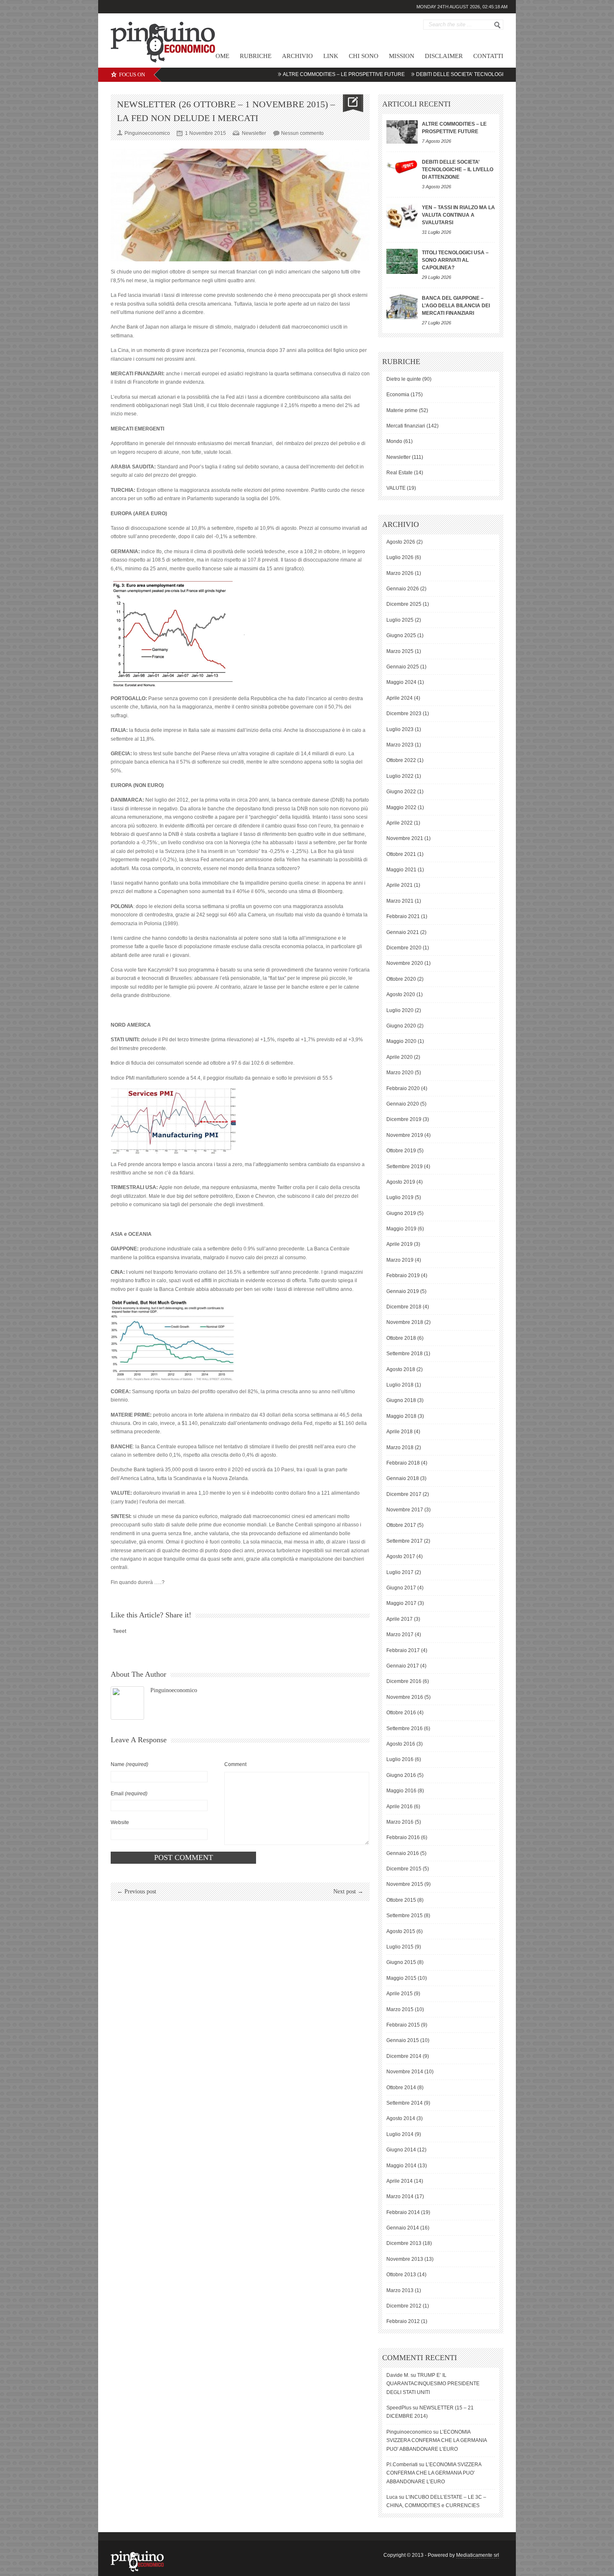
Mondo (394, 441)
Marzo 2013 (400, 2290)
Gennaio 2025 (403, 667)
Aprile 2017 (400, 1619)
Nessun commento (302, 133)
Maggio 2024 (401, 682)
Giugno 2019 (401, 1213)
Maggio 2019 (401, 1229)
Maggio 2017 (401, 1603)
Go (497, 25)
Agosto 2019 (401, 1182)
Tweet (119, 1631)
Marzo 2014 (400, 2196)
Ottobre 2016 (401, 1713)
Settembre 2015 (405, 1916)
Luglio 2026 (400, 557)
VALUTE (396, 488)
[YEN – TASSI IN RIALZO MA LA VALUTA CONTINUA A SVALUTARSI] (402, 216)
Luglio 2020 (400, 1010)
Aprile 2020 (400, 1057)
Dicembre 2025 (404, 604)
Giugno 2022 (401, 792)
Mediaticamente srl (478, 2555)
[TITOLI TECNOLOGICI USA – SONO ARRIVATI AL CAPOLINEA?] (402, 261)
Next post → (348, 1892)
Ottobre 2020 (401, 979)
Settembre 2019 (405, 1167)
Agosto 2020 (401, 994)
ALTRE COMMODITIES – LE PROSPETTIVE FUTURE (292, 74)
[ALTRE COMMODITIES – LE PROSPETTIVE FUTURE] (402, 132)
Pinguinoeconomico (174, 1690)
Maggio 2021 (401, 870)
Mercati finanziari (406, 426)
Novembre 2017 (405, 1510)
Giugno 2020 (401, 1026)
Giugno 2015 (401, 1962)
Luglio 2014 (400, 2134)
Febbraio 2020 (403, 1088)
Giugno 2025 (401, 635)
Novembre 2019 (405, 1135)
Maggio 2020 (401, 1041)
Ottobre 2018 (401, 1338)
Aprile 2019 (400, 1244)
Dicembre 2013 (404, 2243)
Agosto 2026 (401, 542)
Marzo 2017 (400, 1635)
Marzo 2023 (400, 745)
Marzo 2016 (400, 1822)
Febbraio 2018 (403, 1463)
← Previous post (137, 1892)
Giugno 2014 (401, 2150)
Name (129, 1764)
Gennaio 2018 (403, 1478)
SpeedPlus (399, 2408)
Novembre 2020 (405, 963)
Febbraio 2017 (403, 1650)
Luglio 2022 (400, 776)
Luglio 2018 (400, 1385)
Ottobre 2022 (401, 760)
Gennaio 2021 (403, 932)
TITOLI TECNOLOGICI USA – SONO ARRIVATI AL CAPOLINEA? (455, 260)
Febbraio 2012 (403, 2321)
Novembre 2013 (405, 2259)
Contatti (488, 56)
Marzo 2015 (400, 2009)
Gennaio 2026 (403, 589)
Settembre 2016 (405, 1728)
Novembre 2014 (405, 2072)
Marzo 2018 (400, 1447)
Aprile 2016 (400, 1807)
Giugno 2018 (401, 1400)
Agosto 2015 (401, 1931)
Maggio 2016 (401, 1791)
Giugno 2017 (401, 1588)
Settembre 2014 (405, 2103)
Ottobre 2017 (401, 1525)
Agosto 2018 (401, 1369)
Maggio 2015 (401, 1978)
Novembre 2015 (405, 1884)
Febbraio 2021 (403, 916)
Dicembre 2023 (404, 714)
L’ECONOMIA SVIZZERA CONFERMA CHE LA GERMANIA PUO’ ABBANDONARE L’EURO (436, 2441)
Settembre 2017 (405, 1541)
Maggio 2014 (401, 2166)
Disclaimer (444, 56)
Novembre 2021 (405, 838)
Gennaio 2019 (403, 1291)
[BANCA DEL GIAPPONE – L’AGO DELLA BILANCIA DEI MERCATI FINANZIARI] (402, 307)
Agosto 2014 (401, 2118)
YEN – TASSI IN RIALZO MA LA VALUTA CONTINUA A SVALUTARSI (458, 215)
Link (331, 56)
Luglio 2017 (400, 1572)
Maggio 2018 (401, 1416)
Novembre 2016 (405, 1697)
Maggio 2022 (401, 807)
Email (129, 1794)
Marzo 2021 (400, 901)
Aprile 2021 (400, 885)
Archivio (297, 56)
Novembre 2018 (405, 1322)
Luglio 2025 (400, 620)
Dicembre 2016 (404, 1681)
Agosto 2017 (401, 1556)
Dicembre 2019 (404, 1119)
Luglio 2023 (400, 729)
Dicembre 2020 (404, 948)
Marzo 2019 (400, 1260)
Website (120, 1822)
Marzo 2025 (400, 651)
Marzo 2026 (400, 573)
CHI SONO (364, 56)
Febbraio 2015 (403, 2025)
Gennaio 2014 (403, 2228)
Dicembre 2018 (404, 1307)
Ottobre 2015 (401, 1900)
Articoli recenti (416, 104)
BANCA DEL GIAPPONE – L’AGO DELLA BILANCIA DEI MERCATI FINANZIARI (456, 306)
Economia (398, 395)
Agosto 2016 (401, 1744)
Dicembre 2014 (404, 2056)
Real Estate (400, 473)
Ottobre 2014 (401, 2088)
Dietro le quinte (404, 379)
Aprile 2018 (400, 1432)
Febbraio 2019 (403, 1275)
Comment (235, 1764)
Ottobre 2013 (401, 2275)
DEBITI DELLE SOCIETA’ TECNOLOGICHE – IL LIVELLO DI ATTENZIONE (448, 74)
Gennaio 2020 (403, 1104)
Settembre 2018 (405, 1354)
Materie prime (402, 410)
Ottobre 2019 (401, 1151)
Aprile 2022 (400, 823)
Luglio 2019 (400, 1197)
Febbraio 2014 (403, 2212)
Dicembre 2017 (404, 1494)
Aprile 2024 (400, 698)
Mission (402, 56)
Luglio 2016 (400, 1759)
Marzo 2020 (400, 1073)
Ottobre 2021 (401, 854)
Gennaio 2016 (403, 1853)
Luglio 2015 (400, 1947)
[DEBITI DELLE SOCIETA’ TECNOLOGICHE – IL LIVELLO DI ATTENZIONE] (402, 166)
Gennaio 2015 (403, 2040)
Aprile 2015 (400, 1994)
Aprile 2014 (400, 2181)
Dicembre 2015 (404, 1869)
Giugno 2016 (401, 1775)
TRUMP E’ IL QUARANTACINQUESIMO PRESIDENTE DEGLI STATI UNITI (433, 2384)
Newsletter (254, 133)
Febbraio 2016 (403, 1837)
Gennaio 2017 (403, 1666)
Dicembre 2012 (404, 2306)
